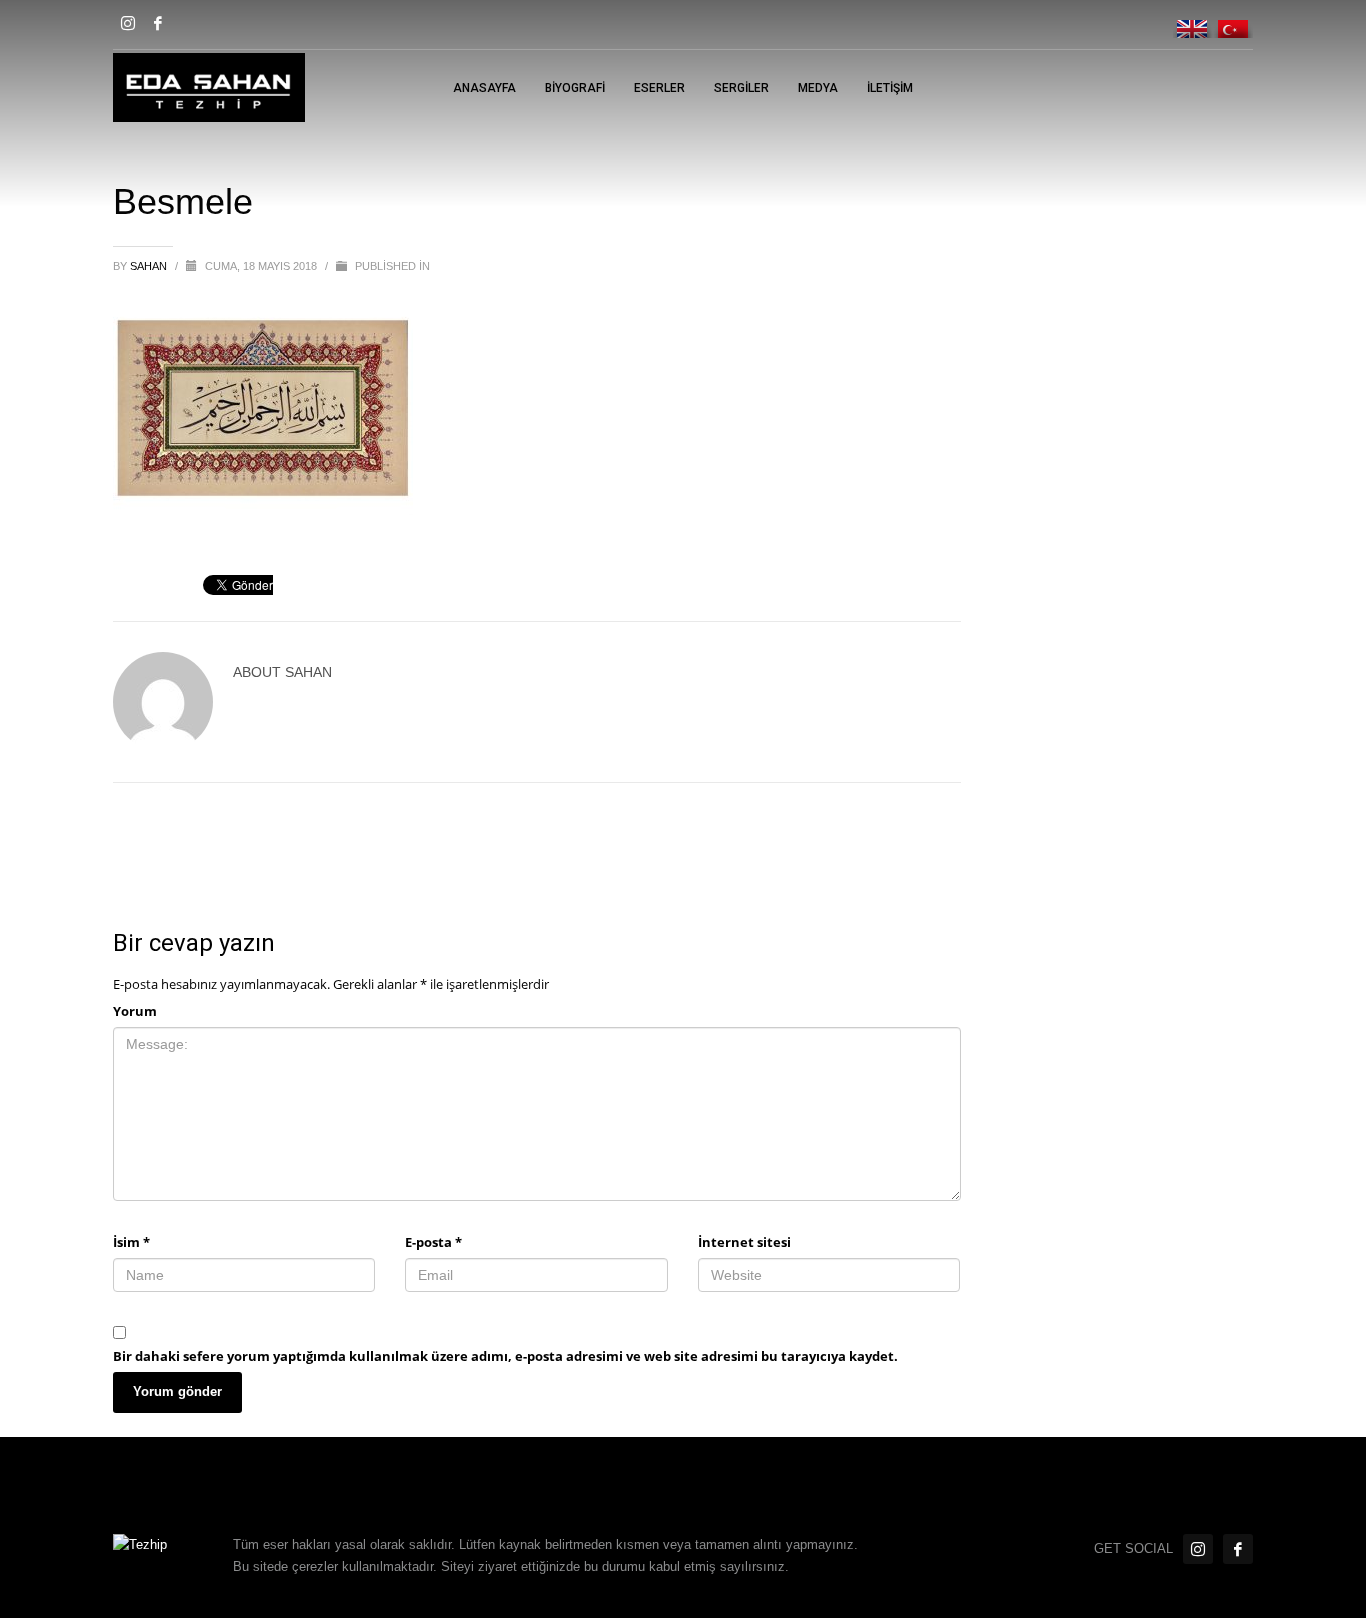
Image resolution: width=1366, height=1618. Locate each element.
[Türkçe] (1233, 21)
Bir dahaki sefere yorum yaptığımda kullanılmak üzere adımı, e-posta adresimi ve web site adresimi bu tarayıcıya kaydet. (505, 1356)
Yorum (135, 1011)
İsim (131, 1242)
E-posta (433, 1242)
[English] (1193, 21)
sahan (150, 266)
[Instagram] (128, 23)
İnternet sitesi (744, 1242)
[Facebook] (158, 23)
